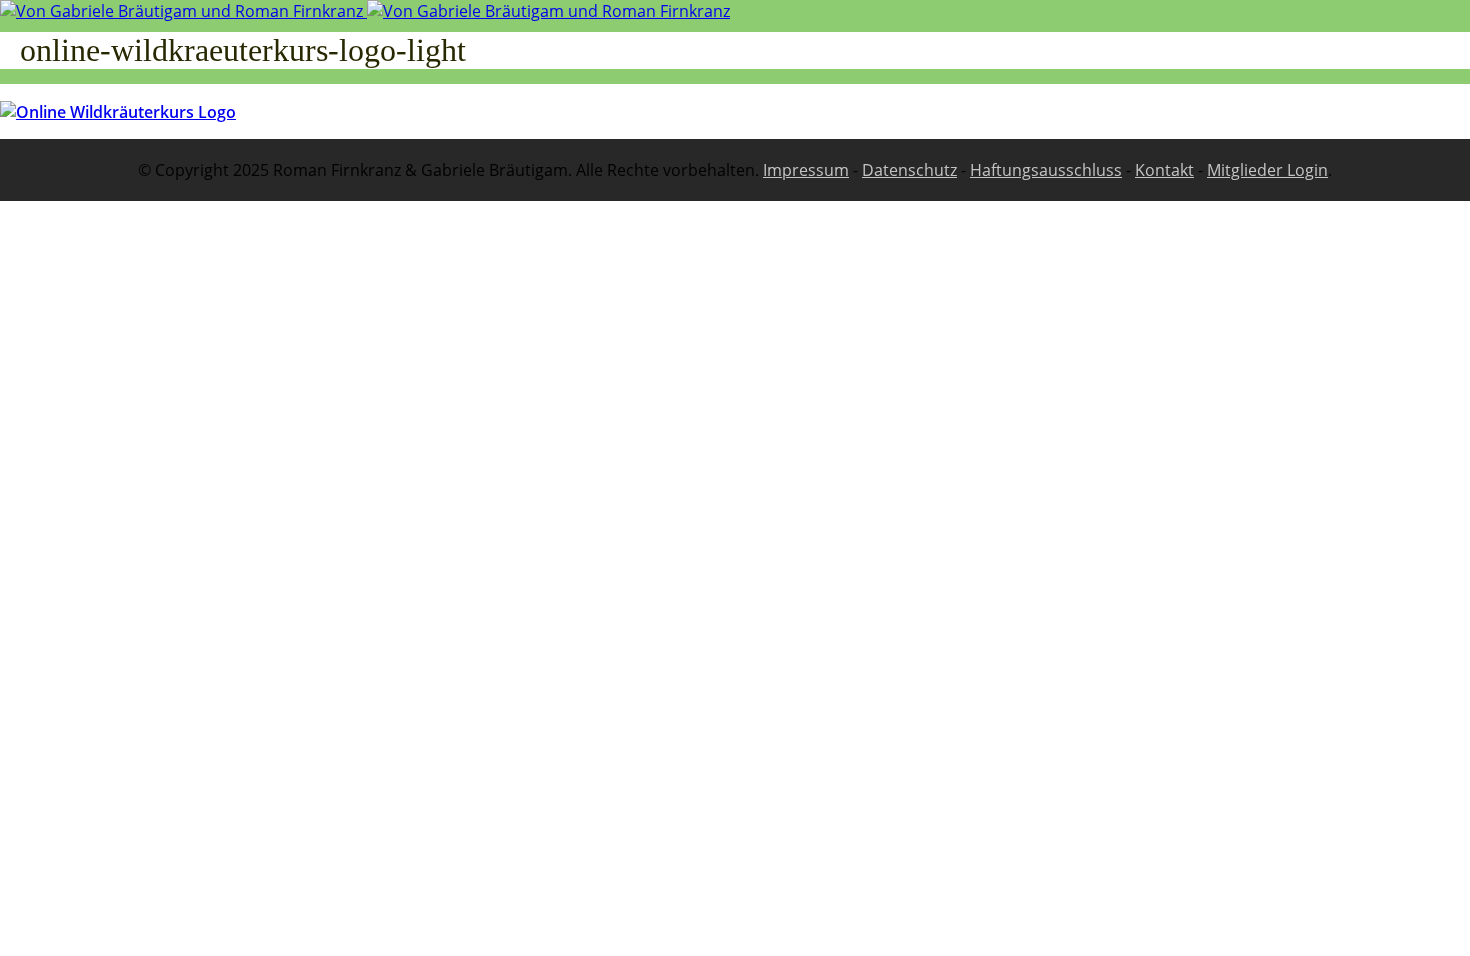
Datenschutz (909, 170)
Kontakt (1164, 170)
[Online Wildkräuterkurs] (365, 11)
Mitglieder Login (1267, 170)
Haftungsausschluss (1046, 170)
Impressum (806, 170)
